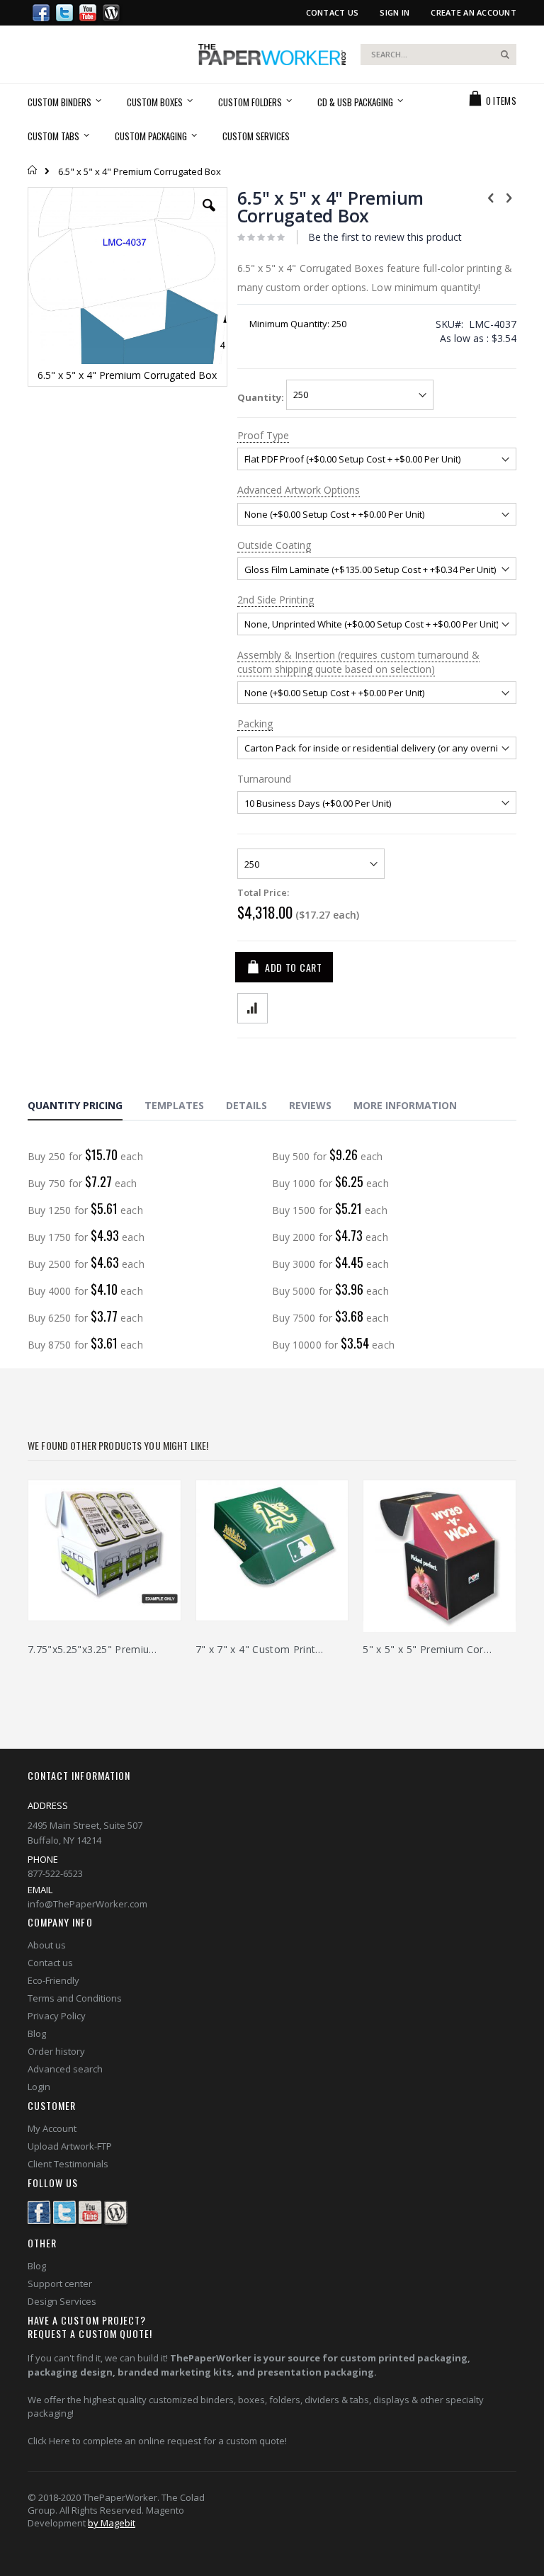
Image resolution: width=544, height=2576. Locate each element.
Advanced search (65, 2069)
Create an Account (474, 12)
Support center (60, 2283)
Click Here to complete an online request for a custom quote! (157, 2441)
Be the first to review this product (385, 237)
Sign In (395, 12)
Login (39, 2087)
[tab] (86, 1108)
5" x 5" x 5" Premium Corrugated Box (429, 1649)
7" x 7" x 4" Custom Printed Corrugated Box (262, 1649)
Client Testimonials (68, 2164)
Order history (56, 2051)
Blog (37, 2033)
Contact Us (333, 12)
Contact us (50, 1963)
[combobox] (438, 55)
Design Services (62, 2301)
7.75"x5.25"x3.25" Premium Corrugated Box (94, 1649)
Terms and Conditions (75, 1998)
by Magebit (112, 2523)
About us (47, 1945)
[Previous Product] (491, 197)
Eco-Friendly (53, 1980)
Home (33, 170)
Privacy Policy (57, 2016)
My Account (52, 2128)
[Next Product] (509, 197)
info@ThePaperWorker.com (87, 1904)
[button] (209, 216)
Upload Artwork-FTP (70, 2146)
